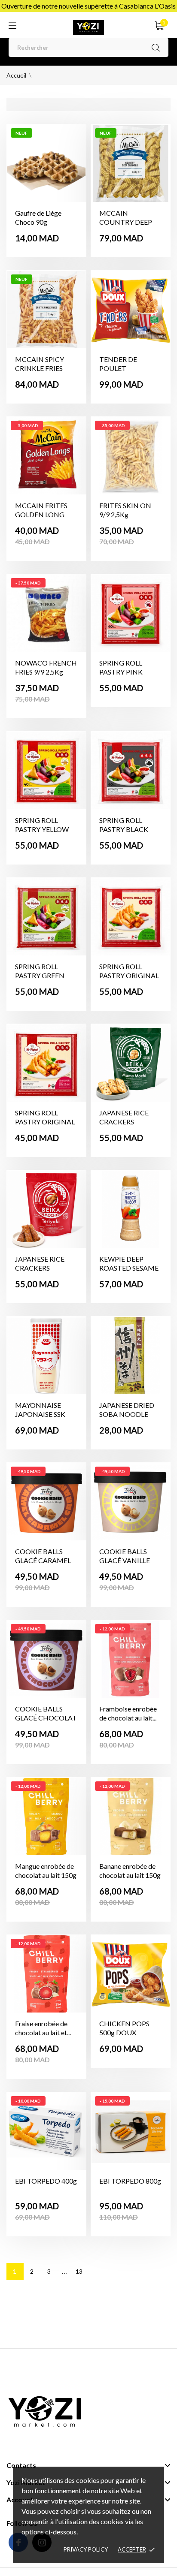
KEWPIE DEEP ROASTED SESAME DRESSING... (129, 1268)
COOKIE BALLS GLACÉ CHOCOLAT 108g (46, 1718)
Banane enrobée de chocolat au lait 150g (130, 1871)
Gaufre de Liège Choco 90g (38, 217)
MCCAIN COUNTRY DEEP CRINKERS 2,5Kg (126, 222)
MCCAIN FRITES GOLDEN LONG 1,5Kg (41, 514)
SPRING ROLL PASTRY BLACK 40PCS (124, 829)
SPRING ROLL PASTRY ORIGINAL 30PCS (45, 1122)
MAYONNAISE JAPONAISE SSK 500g (40, 1414)
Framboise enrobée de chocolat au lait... (128, 1713)
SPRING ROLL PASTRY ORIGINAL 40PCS (129, 975)
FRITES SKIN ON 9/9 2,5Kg (125, 510)
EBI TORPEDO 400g (46, 2181)
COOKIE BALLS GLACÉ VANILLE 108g (125, 1560)
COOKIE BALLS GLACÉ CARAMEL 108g (43, 1560)
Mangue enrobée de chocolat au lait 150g (46, 1871)
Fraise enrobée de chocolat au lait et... (43, 2028)
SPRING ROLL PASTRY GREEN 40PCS (40, 975)
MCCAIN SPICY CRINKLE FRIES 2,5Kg (40, 368)
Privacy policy (86, 2549)
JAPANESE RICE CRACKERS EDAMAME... (124, 1122)
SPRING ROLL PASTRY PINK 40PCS (121, 672)
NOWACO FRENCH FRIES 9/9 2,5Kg (46, 667)
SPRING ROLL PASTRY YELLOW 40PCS (42, 829)
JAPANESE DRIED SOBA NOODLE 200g (127, 1414)
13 (79, 2271)
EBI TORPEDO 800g (130, 2181)
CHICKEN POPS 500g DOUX (124, 2028)
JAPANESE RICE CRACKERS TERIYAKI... (40, 1268)
